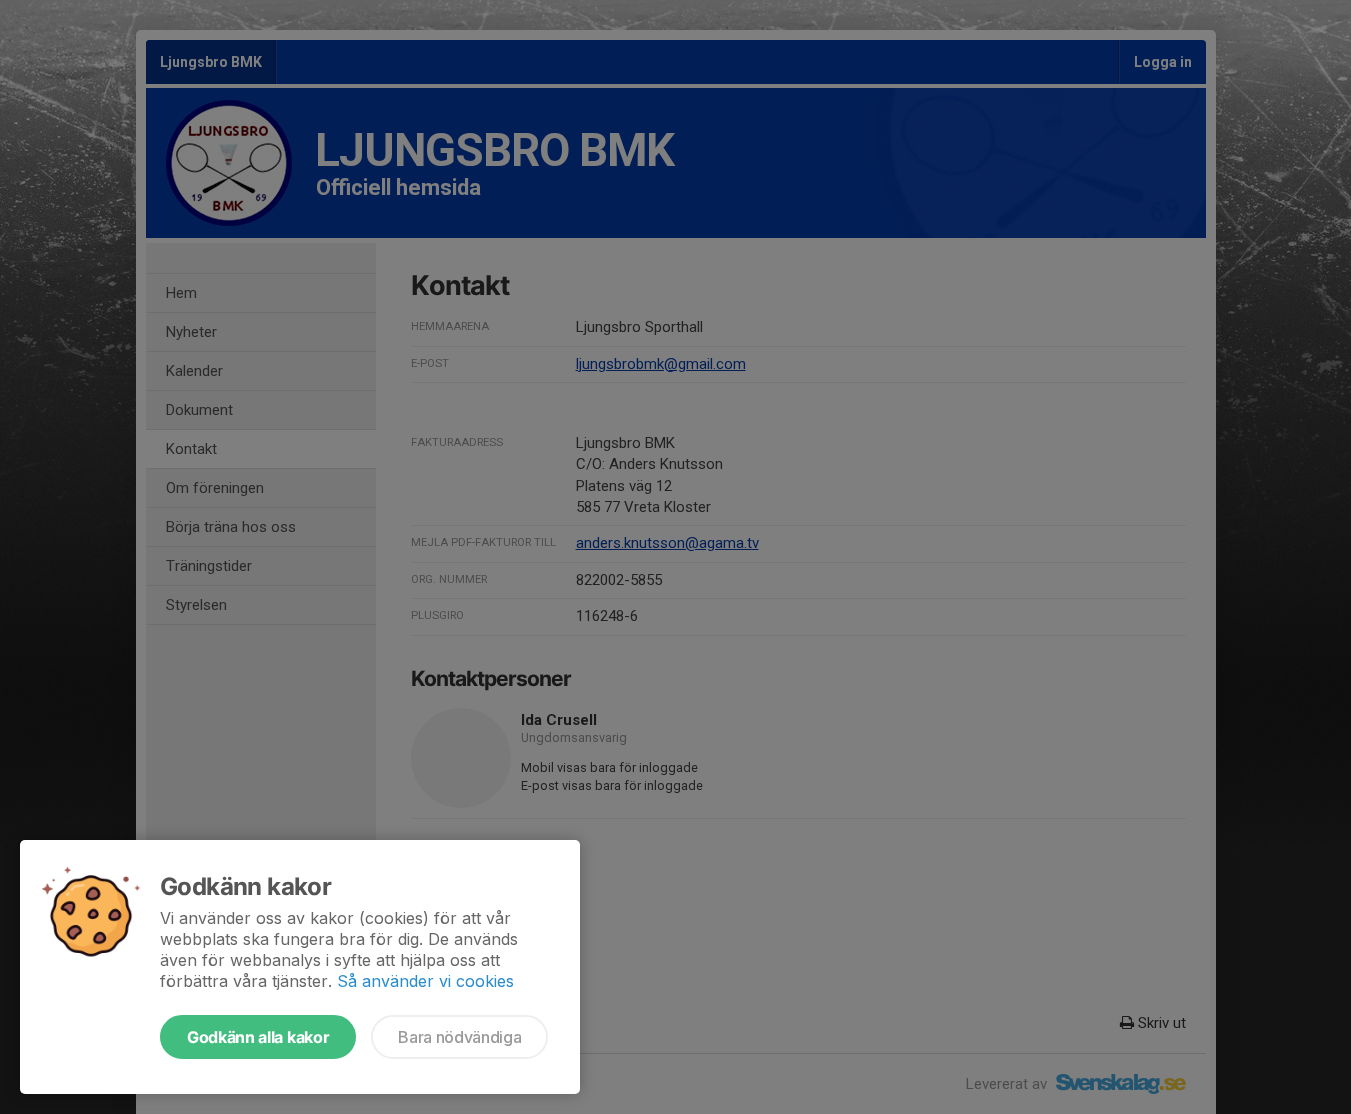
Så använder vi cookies (425, 981)
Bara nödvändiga (459, 1037)
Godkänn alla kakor (258, 1037)
